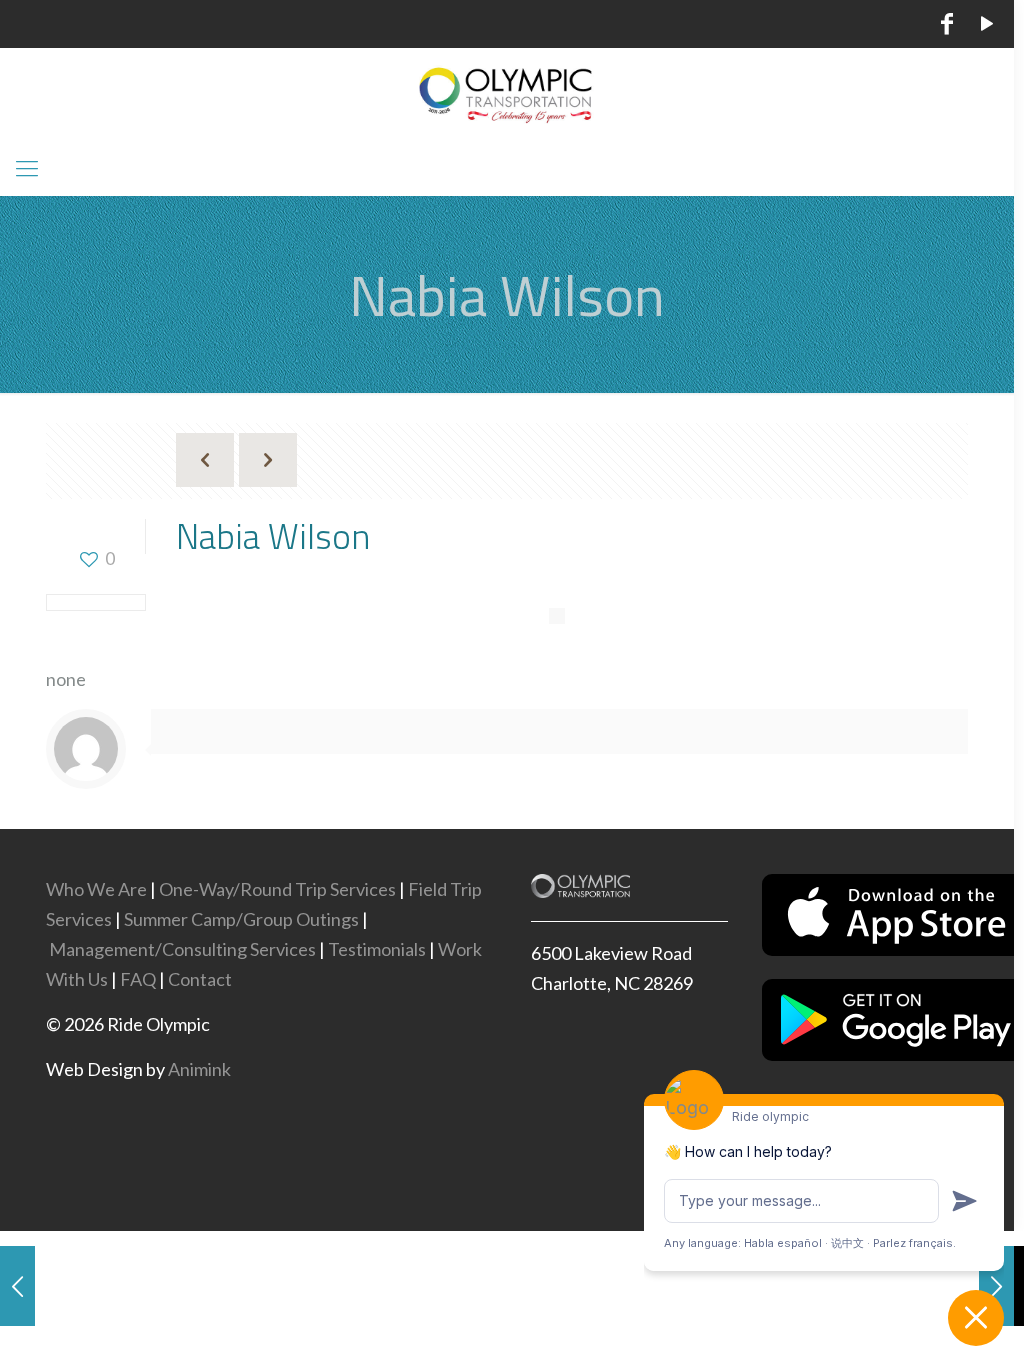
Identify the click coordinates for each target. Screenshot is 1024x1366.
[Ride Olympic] (507, 94)
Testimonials (377, 949)
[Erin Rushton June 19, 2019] (17, 1286)
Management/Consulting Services (182, 949)
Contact (200, 979)
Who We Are (96, 889)
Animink (199, 1069)
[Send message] (964, 1201)
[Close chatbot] (976, 1318)
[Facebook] (948, 26)
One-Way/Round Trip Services (277, 889)
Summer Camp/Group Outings (241, 919)
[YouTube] (987, 26)
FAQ (138, 979)
